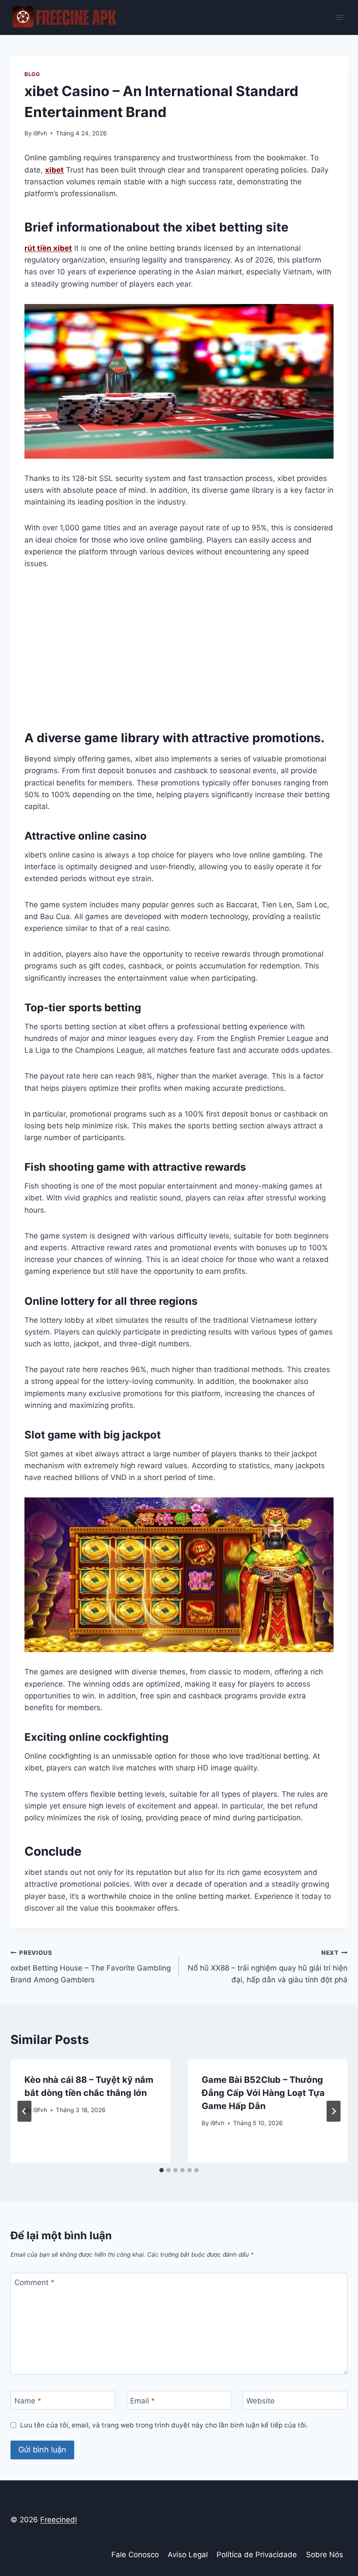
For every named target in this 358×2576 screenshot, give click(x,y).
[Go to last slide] (24, 2111)
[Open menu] (339, 17)
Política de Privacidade (257, 2555)
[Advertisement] (179, 649)
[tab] (162, 2170)
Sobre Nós (325, 2555)
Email (143, 2400)
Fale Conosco (135, 2555)
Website (260, 2400)
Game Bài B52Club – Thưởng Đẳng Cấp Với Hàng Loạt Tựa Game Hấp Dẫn (263, 2093)
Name (28, 2400)
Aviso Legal (188, 2555)
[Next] (334, 2111)
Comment (34, 2282)
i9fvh (40, 133)
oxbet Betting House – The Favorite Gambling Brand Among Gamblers (91, 1967)
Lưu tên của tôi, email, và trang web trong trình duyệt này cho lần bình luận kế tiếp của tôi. (164, 2425)
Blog (32, 74)
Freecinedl (59, 2520)
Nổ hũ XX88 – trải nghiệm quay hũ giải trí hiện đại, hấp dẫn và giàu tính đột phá (268, 1967)
